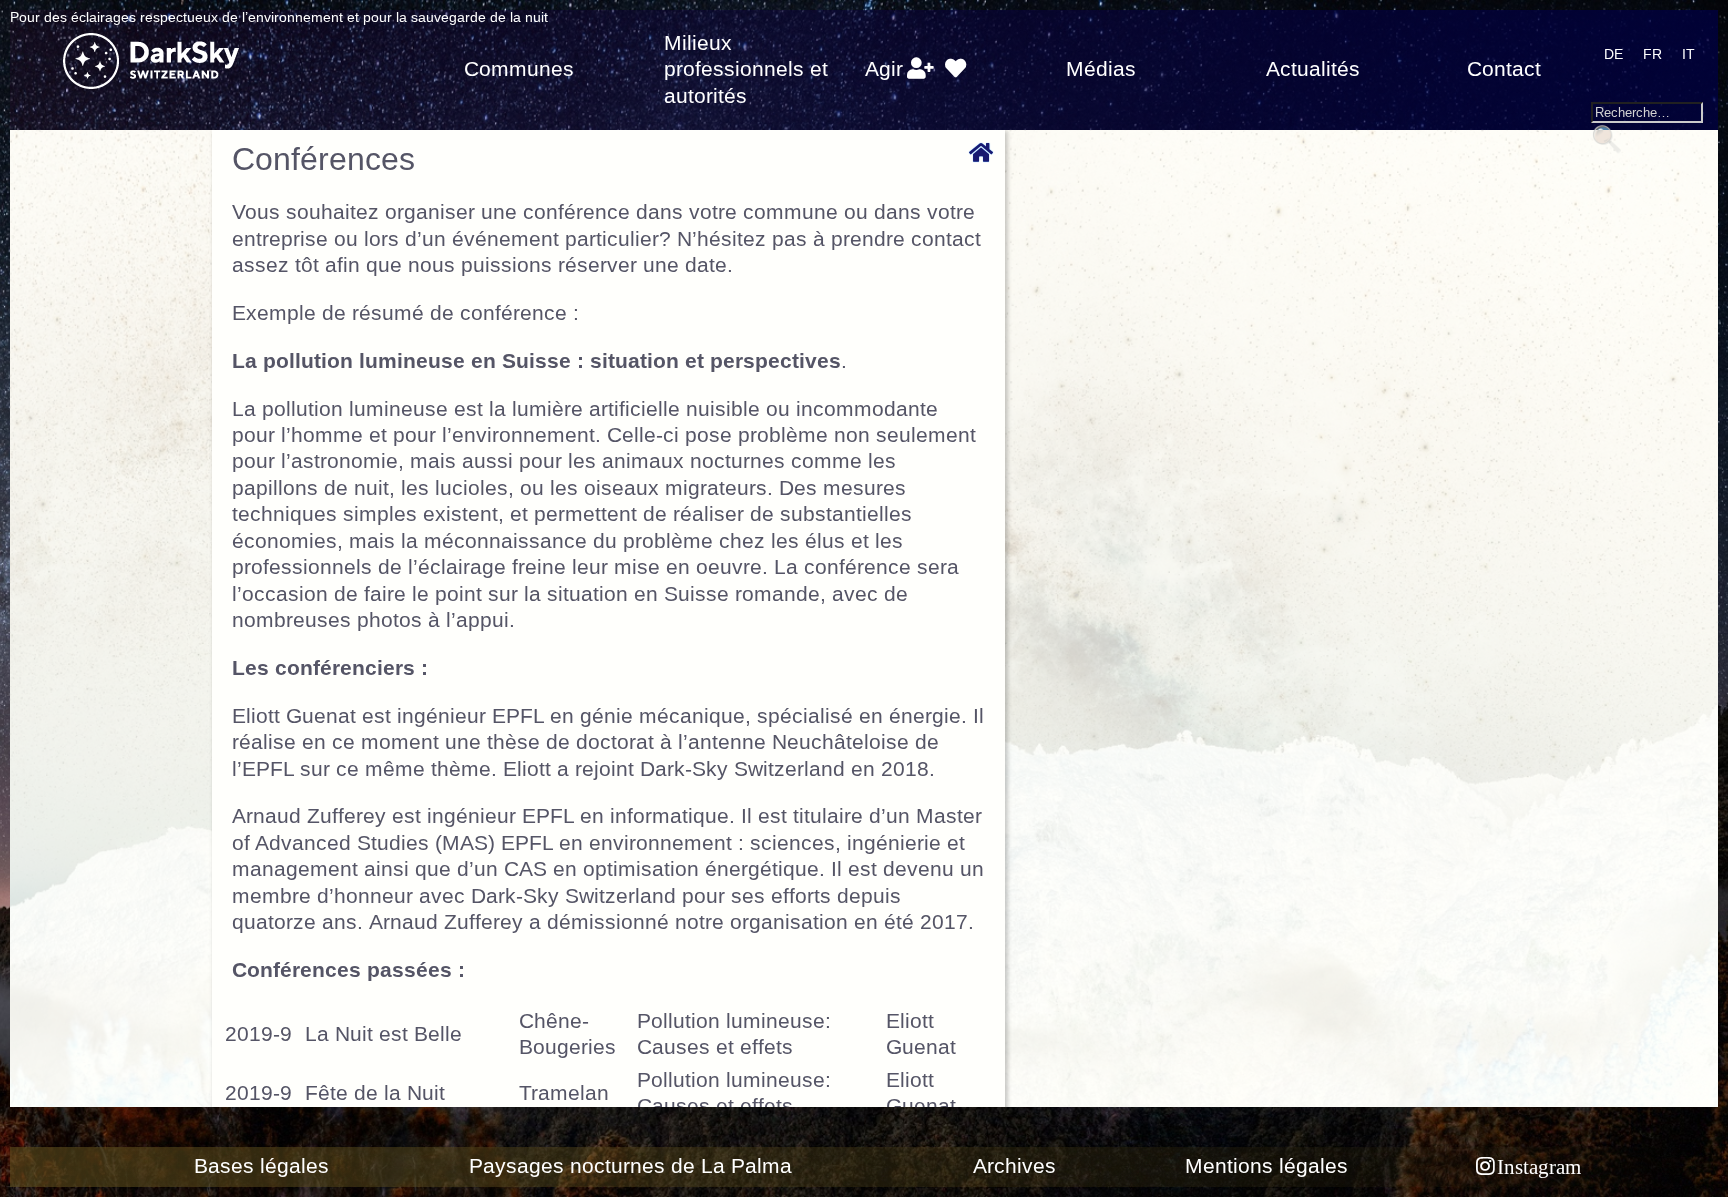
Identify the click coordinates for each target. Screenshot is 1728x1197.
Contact (1504, 69)
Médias (1101, 69)
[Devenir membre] (920, 69)
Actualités (1313, 69)
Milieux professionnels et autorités (746, 69)
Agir (884, 69)
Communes (519, 69)
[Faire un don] (954, 69)
